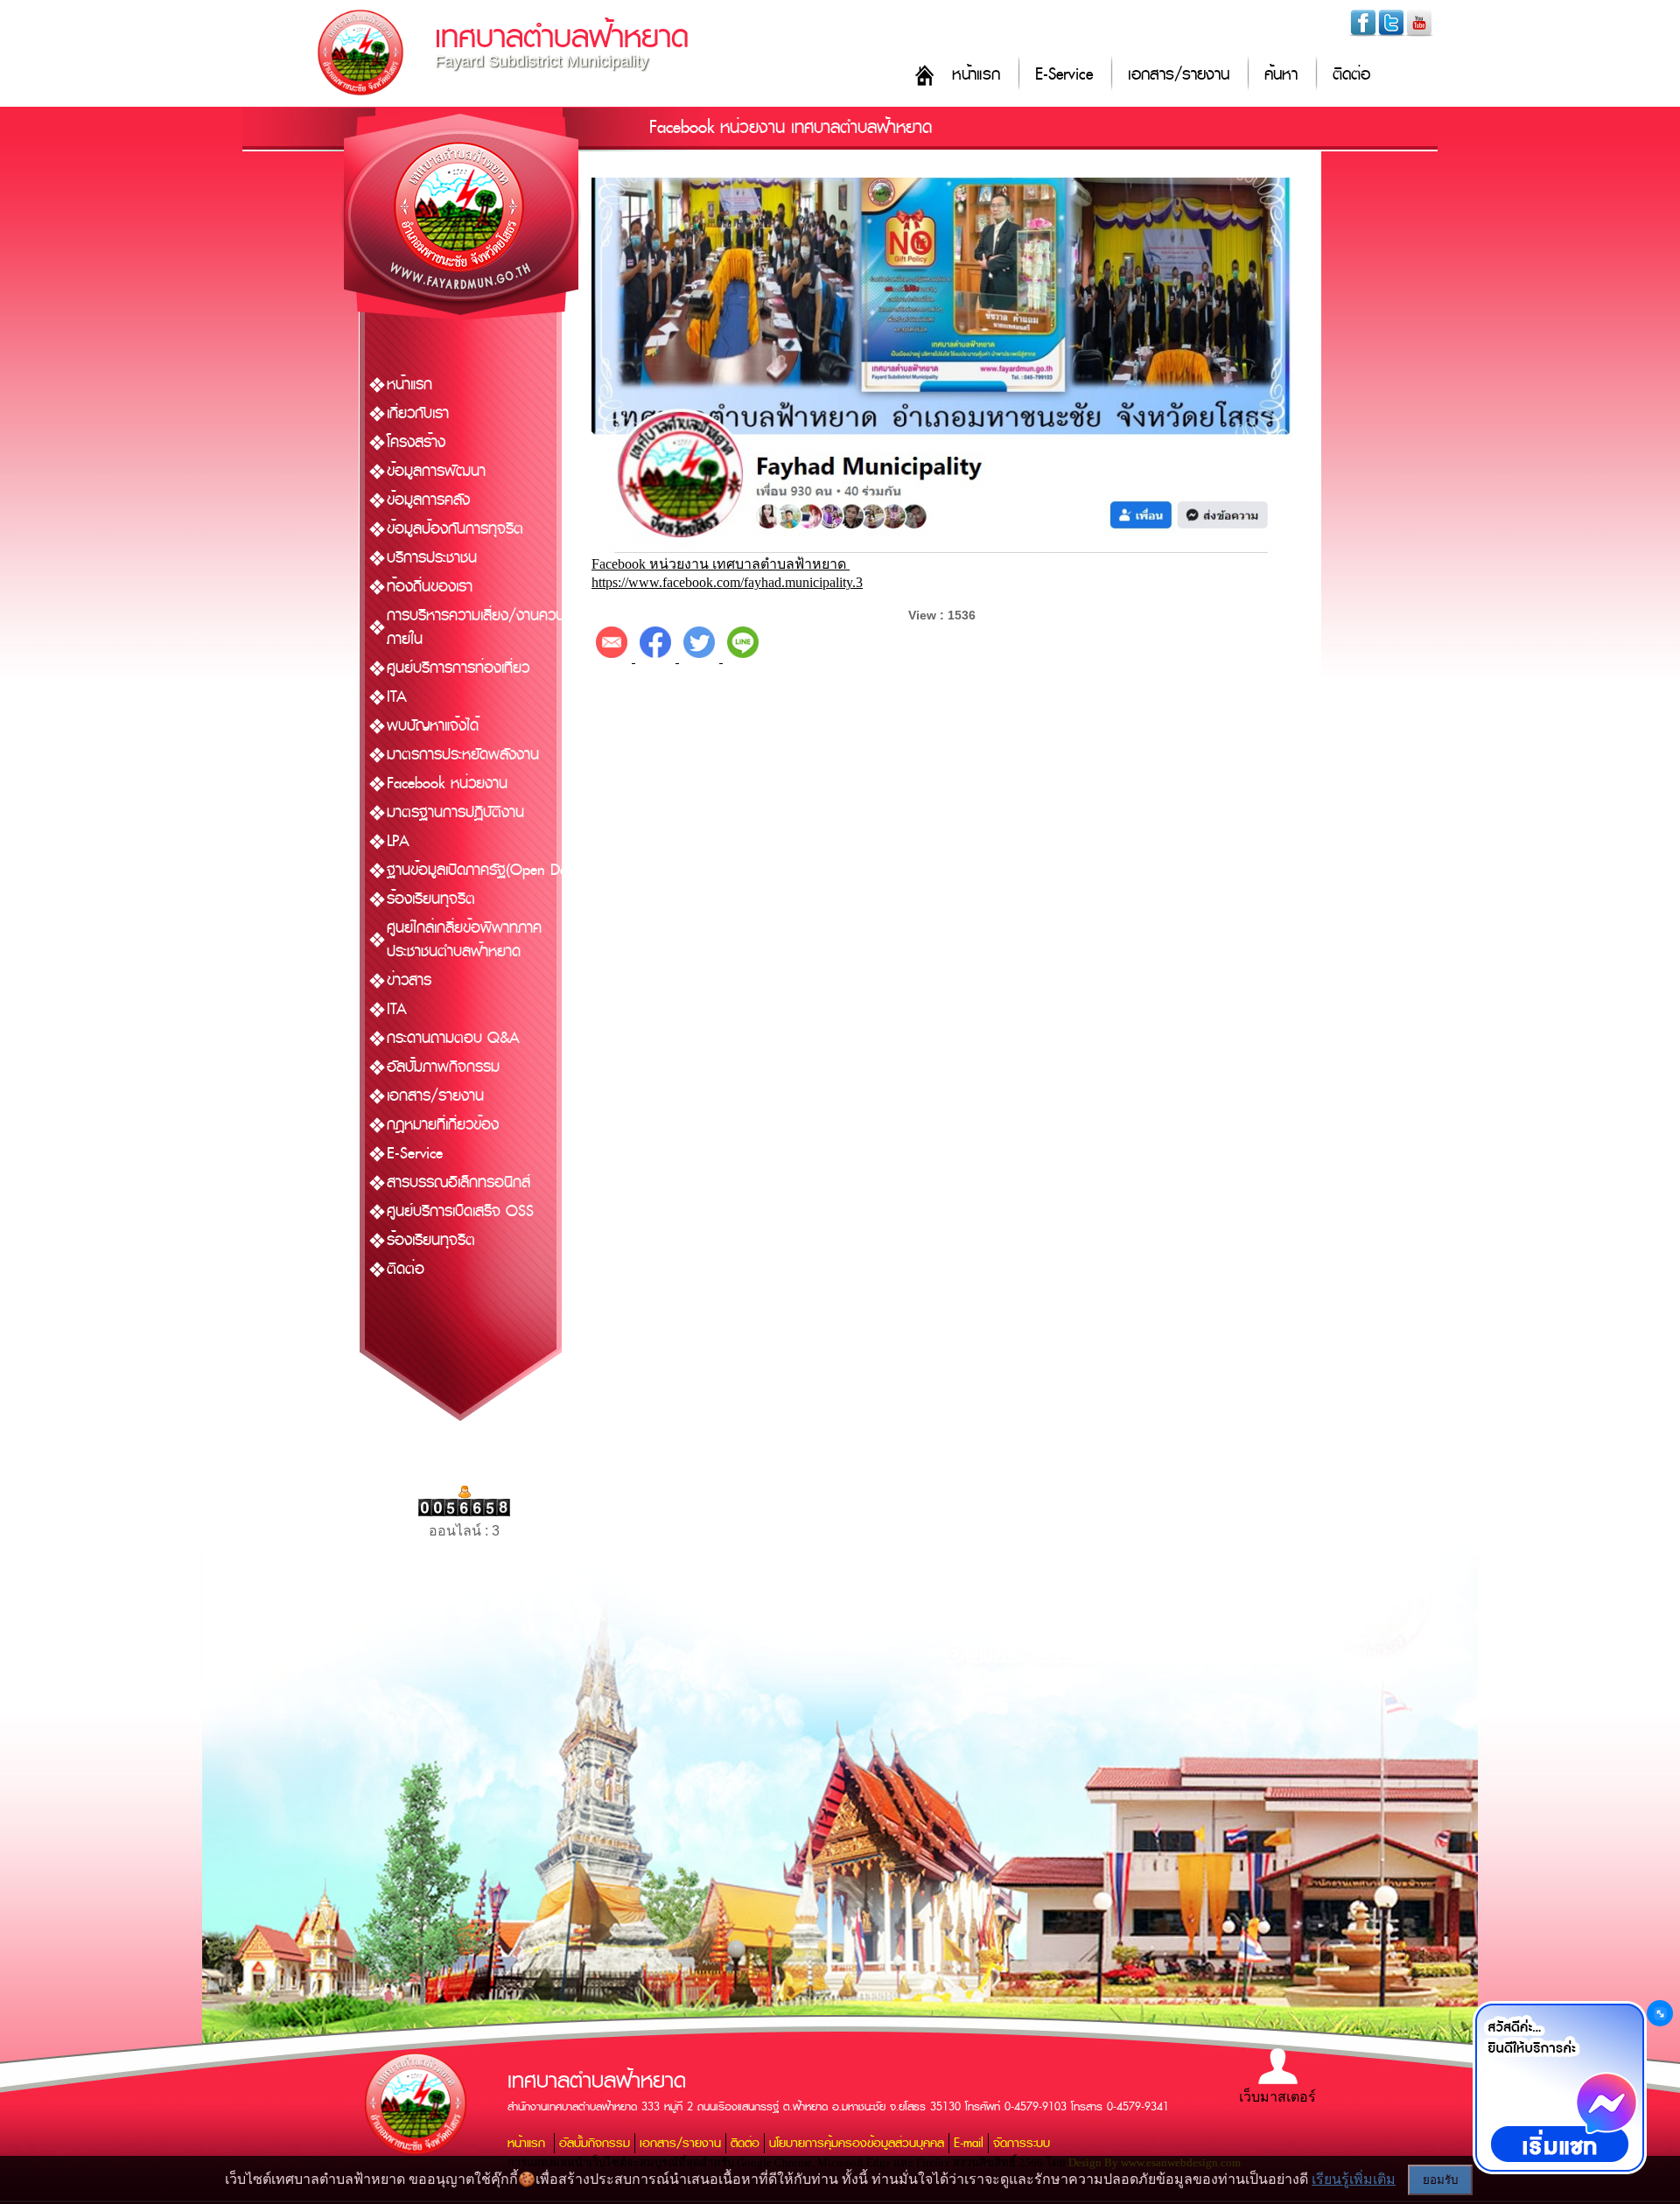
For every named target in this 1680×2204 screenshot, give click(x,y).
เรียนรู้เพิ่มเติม (1354, 2179)
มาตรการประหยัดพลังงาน (463, 755)
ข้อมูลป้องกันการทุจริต (455, 529)
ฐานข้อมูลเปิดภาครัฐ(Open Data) (485, 870)
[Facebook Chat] (1559, 2088)
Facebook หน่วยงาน (447, 784)
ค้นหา (1281, 75)
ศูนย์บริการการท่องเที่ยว (458, 668)
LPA (398, 841)
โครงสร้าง (416, 442)
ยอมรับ (1440, 2180)
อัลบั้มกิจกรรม (595, 2143)
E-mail (969, 2143)
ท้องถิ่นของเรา (430, 587)
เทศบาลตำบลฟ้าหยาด (562, 37)
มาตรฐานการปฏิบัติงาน (455, 812)
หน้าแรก (976, 75)
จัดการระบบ (1022, 2143)
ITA (397, 697)
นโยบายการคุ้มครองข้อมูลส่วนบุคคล (857, 2143)
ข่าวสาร (409, 980)
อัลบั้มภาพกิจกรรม (443, 1067)
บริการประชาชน (432, 558)
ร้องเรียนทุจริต (431, 899)
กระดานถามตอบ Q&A (453, 1038)
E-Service (1064, 75)
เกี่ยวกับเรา (418, 413)
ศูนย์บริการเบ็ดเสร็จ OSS (460, 1211)
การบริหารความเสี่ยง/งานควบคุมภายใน (484, 627)
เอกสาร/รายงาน (1179, 75)
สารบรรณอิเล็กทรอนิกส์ (458, 1182)
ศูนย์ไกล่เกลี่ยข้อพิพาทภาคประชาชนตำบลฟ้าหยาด (464, 940)
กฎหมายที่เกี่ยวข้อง (443, 1125)
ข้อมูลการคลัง (428, 500)
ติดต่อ (1351, 75)
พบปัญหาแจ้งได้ (433, 726)
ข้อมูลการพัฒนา (436, 471)
